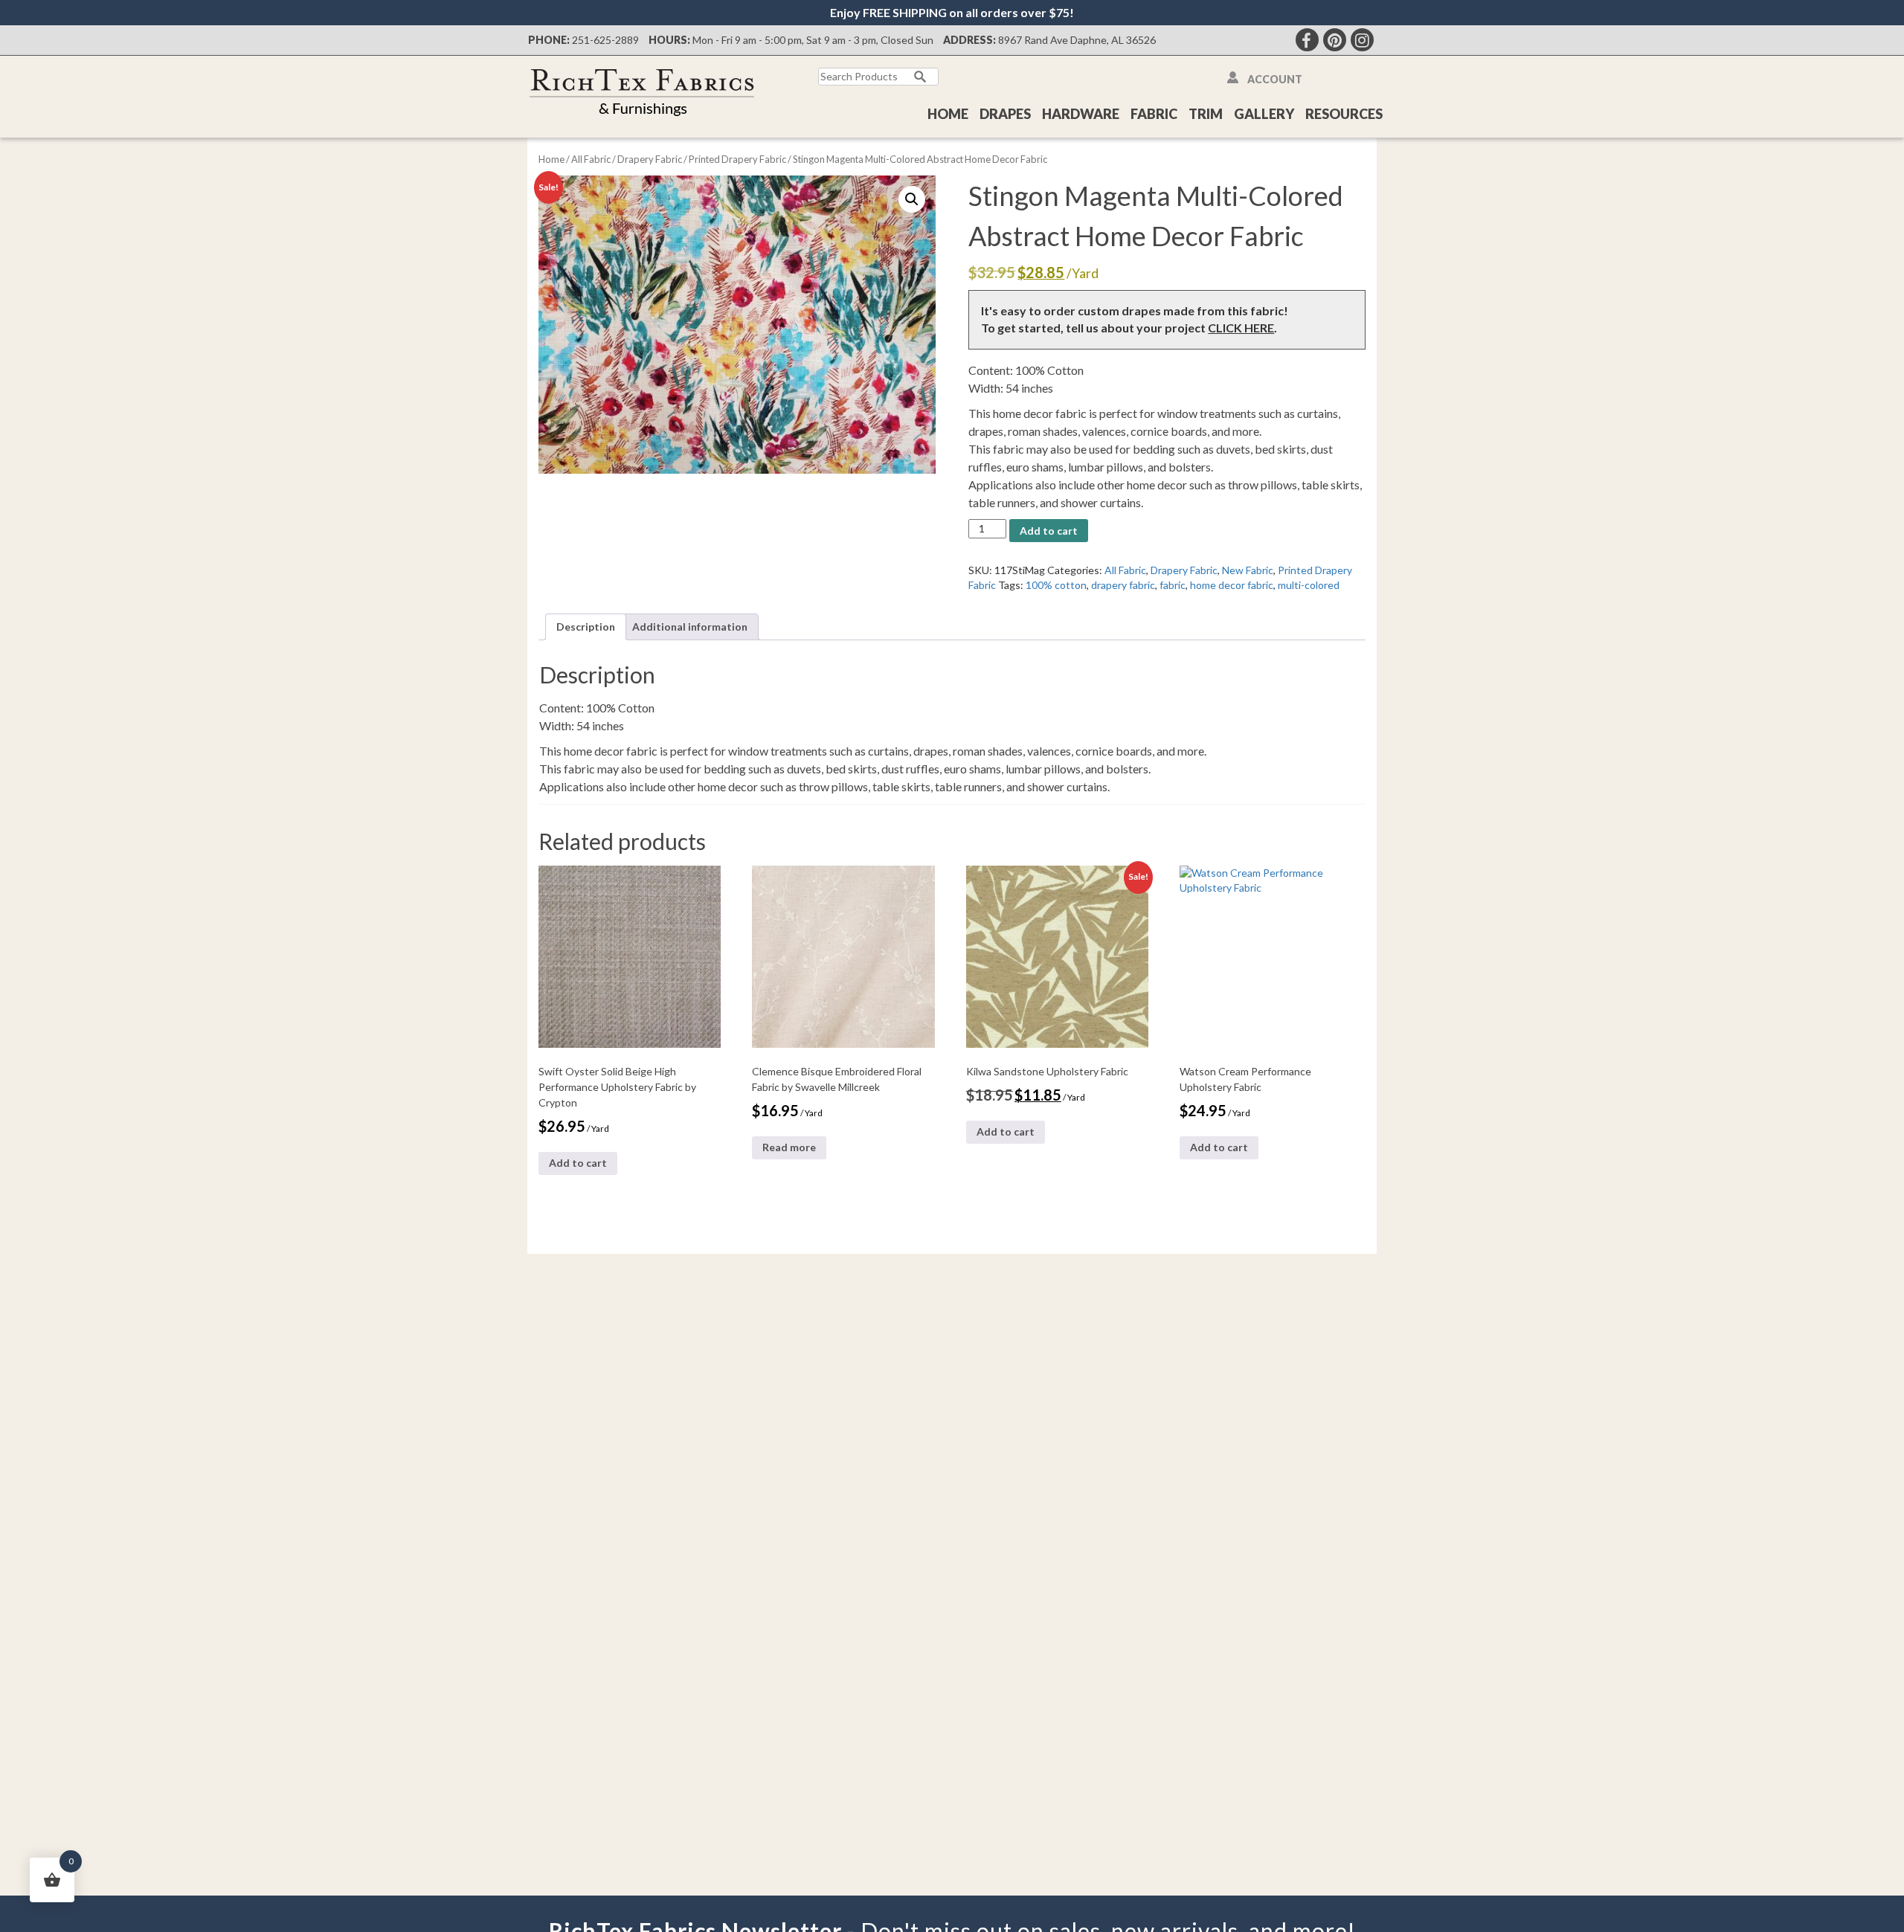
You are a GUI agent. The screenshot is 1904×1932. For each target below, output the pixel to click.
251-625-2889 (605, 40)
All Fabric (591, 159)
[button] (912, 199)
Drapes (1005, 114)
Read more (789, 1147)
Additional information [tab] (690, 627)
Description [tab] (586, 627)
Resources (1344, 114)
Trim (1206, 114)
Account (1275, 79)
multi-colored (1309, 585)
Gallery (1264, 114)
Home (948, 114)
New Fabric (1248, 570)
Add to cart (1049, 531)
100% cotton (1056, 585)
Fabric (1154, 114)
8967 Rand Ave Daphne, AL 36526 (1077, 40)
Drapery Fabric (650, 159)
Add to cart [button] (578, 1163)
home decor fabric (1232, 585)
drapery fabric (1123, 585)
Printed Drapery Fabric (737, 159)
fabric (1173, 585)
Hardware (1081, 114)
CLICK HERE (1241, 328)
